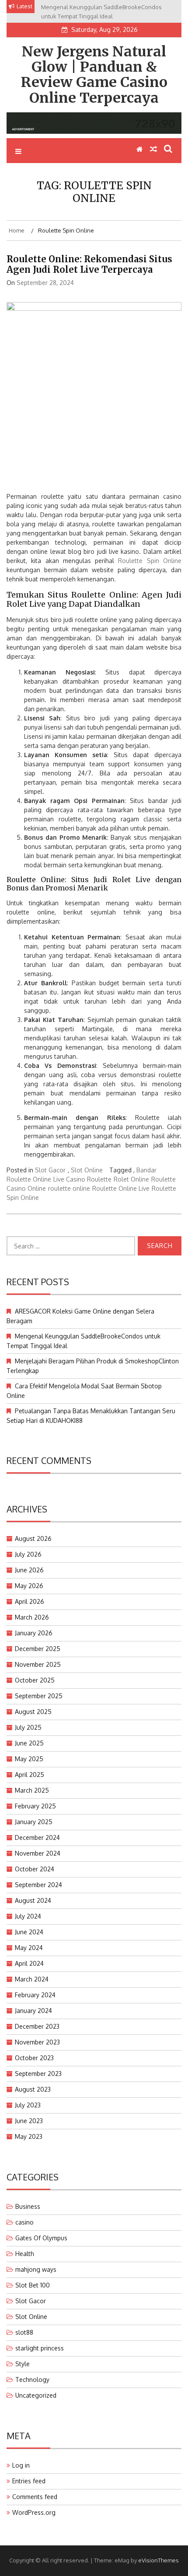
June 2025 (29, 1743)
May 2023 (29, 2136)
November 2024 (38, 1853)
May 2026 (29, 1586)
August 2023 (33, 2089)
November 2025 (38, 1664)
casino (24, 2222)
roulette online (69, 1188)
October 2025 (35, 1680)
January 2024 (33, 2011)
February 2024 (35, 1995)
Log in (21, 2465)
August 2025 (33, 1712)
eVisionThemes (158, 2560)
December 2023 (37, 2026)
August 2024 (33, 1900)
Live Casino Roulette (82, 1179)
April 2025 (30, 1775)
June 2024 (29, 1932)
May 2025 (29, 1759)
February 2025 (35, 1806)
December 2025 (38, 1649)
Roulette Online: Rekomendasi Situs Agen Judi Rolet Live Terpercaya (89, 264)
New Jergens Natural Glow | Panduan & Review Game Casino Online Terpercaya (94, 75)
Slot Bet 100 (33, 2285)
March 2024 (32, 1979)
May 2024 (29, 1948)
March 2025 (32, 1790)
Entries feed (29, 2481)
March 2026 (32, 1617)
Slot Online (87, 1170)
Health (25, 2254)
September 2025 (39, 1696)
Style (23, 2364)
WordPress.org (34, 2512)
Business (28, 2206)
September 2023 (38, 2074)
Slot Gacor (50, 1170)
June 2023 (29, 2121)
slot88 (24, 2332)
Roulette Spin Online (150, 561)
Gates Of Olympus (41, 2238)
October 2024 (35, 1869)
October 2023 (34, 2058)
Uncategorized (36, 2395)
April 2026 (30, 1601)
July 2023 (28, 2105)
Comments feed (35, 2497)
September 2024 (38, 1885)
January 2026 (34, 1633)
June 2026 (29, 1570)
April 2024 (29, 1963)
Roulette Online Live (121, 1188)
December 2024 (37, 1837)
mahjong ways (36, 2269)
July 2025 (28, 1727)
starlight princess (40, 2348)
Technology (32, 2380)
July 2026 (28, 1554)
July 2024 (28, 1916)
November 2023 (37, 2042)
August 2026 (33, 1538)
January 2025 (34, 1822)
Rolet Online (131, 1179)
